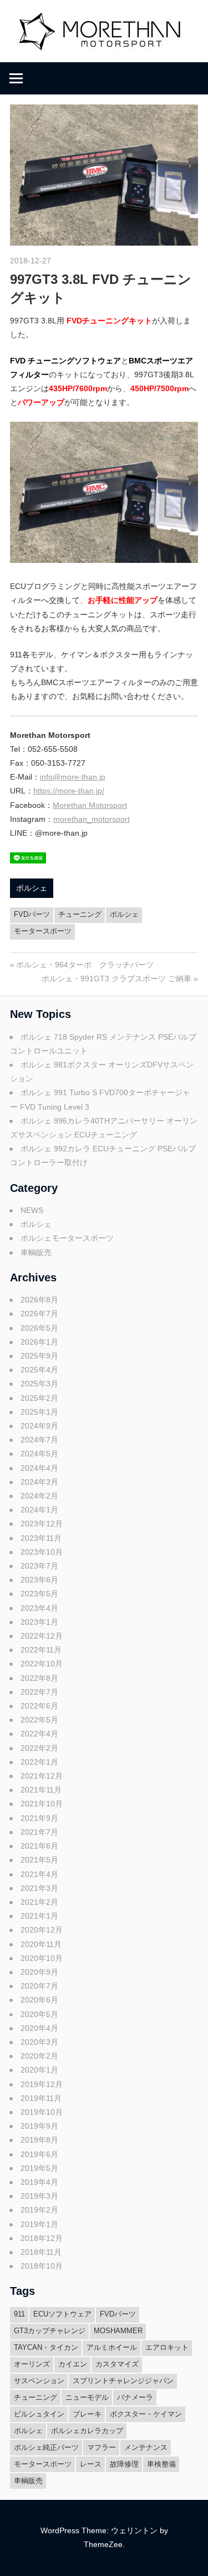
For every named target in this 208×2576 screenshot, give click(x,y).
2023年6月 (39, 1580)
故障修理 (124, 2464)
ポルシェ (32, 888)
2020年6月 (39, 2000)
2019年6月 (39, 2154)
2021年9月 (39, 1818)
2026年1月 (39, 1342)
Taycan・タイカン (46, 2347)
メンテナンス (146, 2447)
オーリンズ (32, 2364)
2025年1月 (39, 1412)
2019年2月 (39, 2210)
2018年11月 (41, 2252)
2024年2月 (39, 1496)
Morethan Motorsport (90, 805)
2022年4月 (39, 1734)
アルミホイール (112, 2347)
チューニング (80, 914)
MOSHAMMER (118, 2331)
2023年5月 (39, 1594)
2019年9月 (39, 2126)
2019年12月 (42, 2084)
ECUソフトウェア (62, 2314)
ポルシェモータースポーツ (67, 1238)
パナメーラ (135, 2397)
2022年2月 (39, 1748)
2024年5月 (39, 1454)
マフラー (102, 2447)
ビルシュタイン (39, 2414)
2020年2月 (39, 2056)
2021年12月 (42, 1776)
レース (91, 2464)
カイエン (73, 2364)
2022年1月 (39, 1762)
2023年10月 (42, 1552)
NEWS (32, 1210)
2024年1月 (39, 1510)
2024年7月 (39, 1440)
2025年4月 (39, 1370)
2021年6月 (39, 1846)
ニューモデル (87, 2397)
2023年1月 (39, 1622)
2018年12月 (42, 2238)
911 (19, 2314)
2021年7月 (39, 1832)
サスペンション (39, 2381)
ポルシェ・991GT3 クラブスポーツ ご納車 (116, 979)
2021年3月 (39, 1888)
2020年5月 (39, 2014)
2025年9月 (39, 1356)
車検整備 (161, 2464)
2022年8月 (39, 1678)
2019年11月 (41, 2098)
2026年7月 (39, 1314)
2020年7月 (39, 1986)
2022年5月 (39, 1720)
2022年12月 (42, 1636)
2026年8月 (39, 1300)
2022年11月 (41, 1650)
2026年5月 (39, 1328)
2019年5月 (39, 2168)
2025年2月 (39, 1398)
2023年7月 (39, 1566)
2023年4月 (39, 1608)
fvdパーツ (32, 914)
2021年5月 (39, 1860)
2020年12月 (42, 1930)
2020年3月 (39, 2042)
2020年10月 (42, 1958)
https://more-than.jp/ (69, 791)
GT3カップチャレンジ (50, 2331)
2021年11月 (41, 1790)
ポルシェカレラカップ (87, 2431)
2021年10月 (42, 1804)
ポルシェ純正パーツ (46, 2447)
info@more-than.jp (73, 777)
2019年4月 (39, 2182)
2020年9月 (39, 1972)
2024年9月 (39, 1426)
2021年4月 (39, 1874)
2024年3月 (39, 1482)
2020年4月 (39, 2028)
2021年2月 (39, 1902)
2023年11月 (41, 1538)
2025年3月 (39, 1384)
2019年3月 (39, 2196)
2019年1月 (39, 2224)
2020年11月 (41, 1944)
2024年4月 (39, 1468)
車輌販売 (36, 1252)
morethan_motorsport (92, 819)
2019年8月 (39, 2140)
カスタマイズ (117, 2364)
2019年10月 (42, 2112)
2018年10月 (42, 2266)
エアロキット (167, 2347)
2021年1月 (39, 1916)
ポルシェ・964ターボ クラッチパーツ (85, 965)
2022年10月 (42, 1664)
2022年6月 (39, 1706)
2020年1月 (39, 2070)
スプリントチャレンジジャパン (123, 2381)
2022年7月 (39, 1692)
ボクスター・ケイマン (146, 2414)
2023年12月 (42, 1524)
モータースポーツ (43, 931)
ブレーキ (87, 2414)
